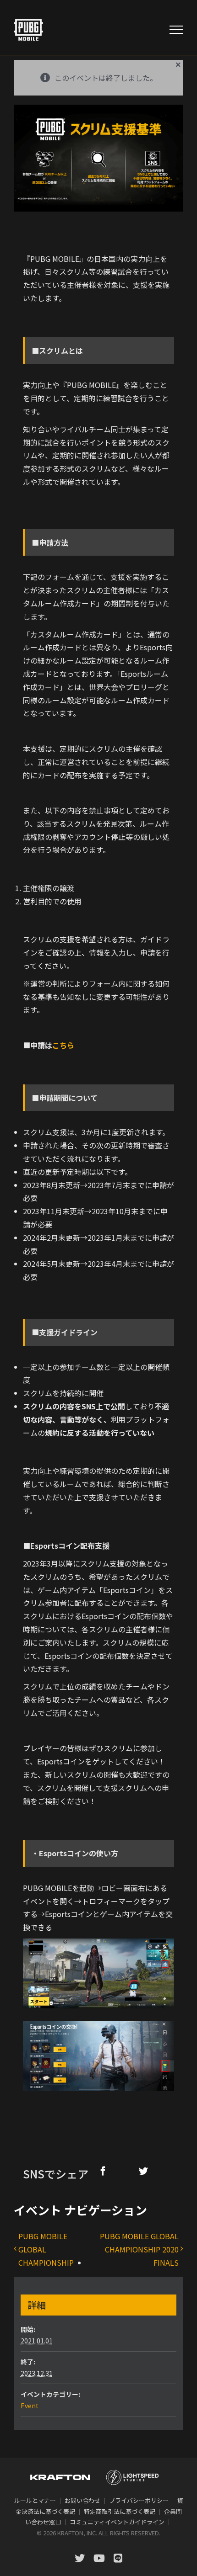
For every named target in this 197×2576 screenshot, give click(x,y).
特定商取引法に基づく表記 (120, 2511)
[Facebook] (103, 2171)
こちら (63, 1045)
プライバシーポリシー (139, 2500)
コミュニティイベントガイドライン (117, 2522)
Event (30, 2406)
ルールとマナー (35, 2500)
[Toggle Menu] (176, 30)
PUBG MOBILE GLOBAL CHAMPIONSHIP (46, 2249)
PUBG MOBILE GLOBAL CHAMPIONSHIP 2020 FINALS (139, 2249)
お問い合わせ (82, 2500)
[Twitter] (143, 2171)
